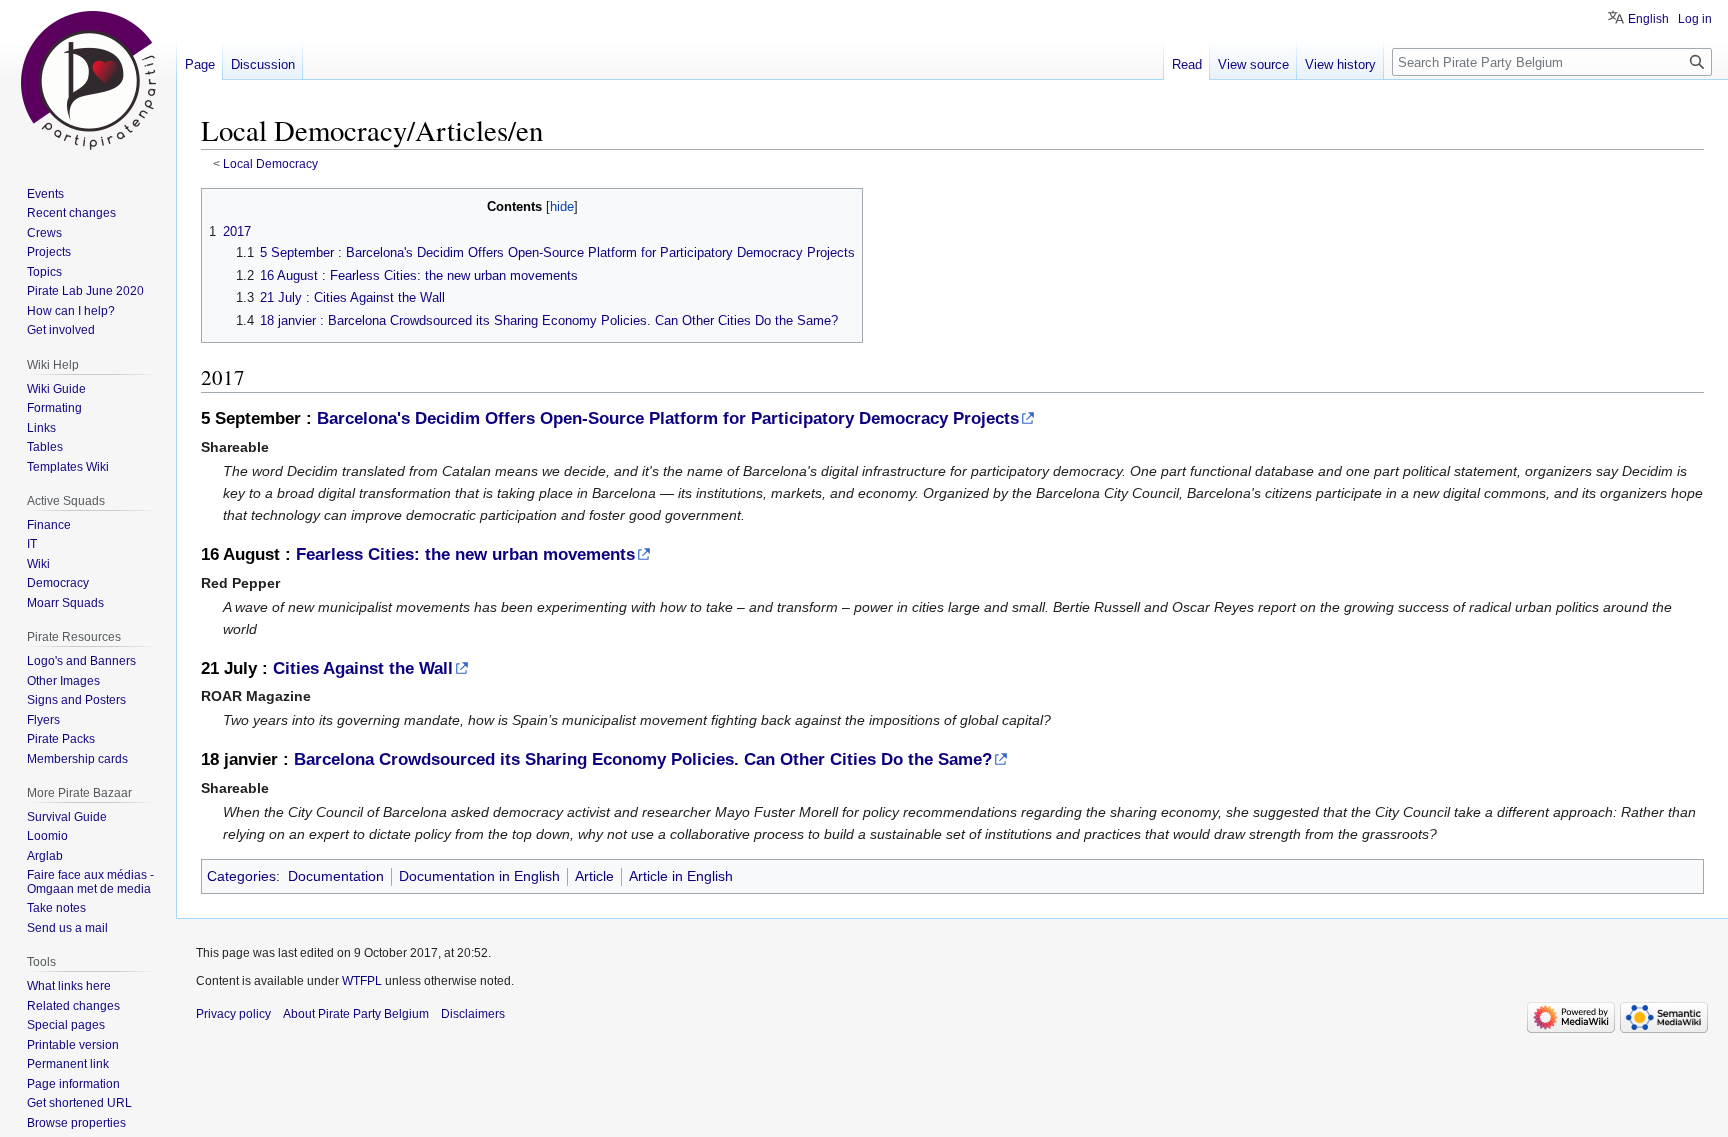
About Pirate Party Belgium (356, 1014)
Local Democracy (270, 163)
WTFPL (362, 981)
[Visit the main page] (88, 80)
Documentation (336, 876)
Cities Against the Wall (363, 668)
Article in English (681, 876)
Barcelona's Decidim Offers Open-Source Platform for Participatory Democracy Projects (668, 418)
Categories (241, 876)
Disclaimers (473, 1014)
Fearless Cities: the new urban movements (465, 554)
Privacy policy (233, 1014)
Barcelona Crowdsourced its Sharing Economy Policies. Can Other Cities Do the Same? (643, 759)
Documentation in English (479, 876)
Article (594, 876)
